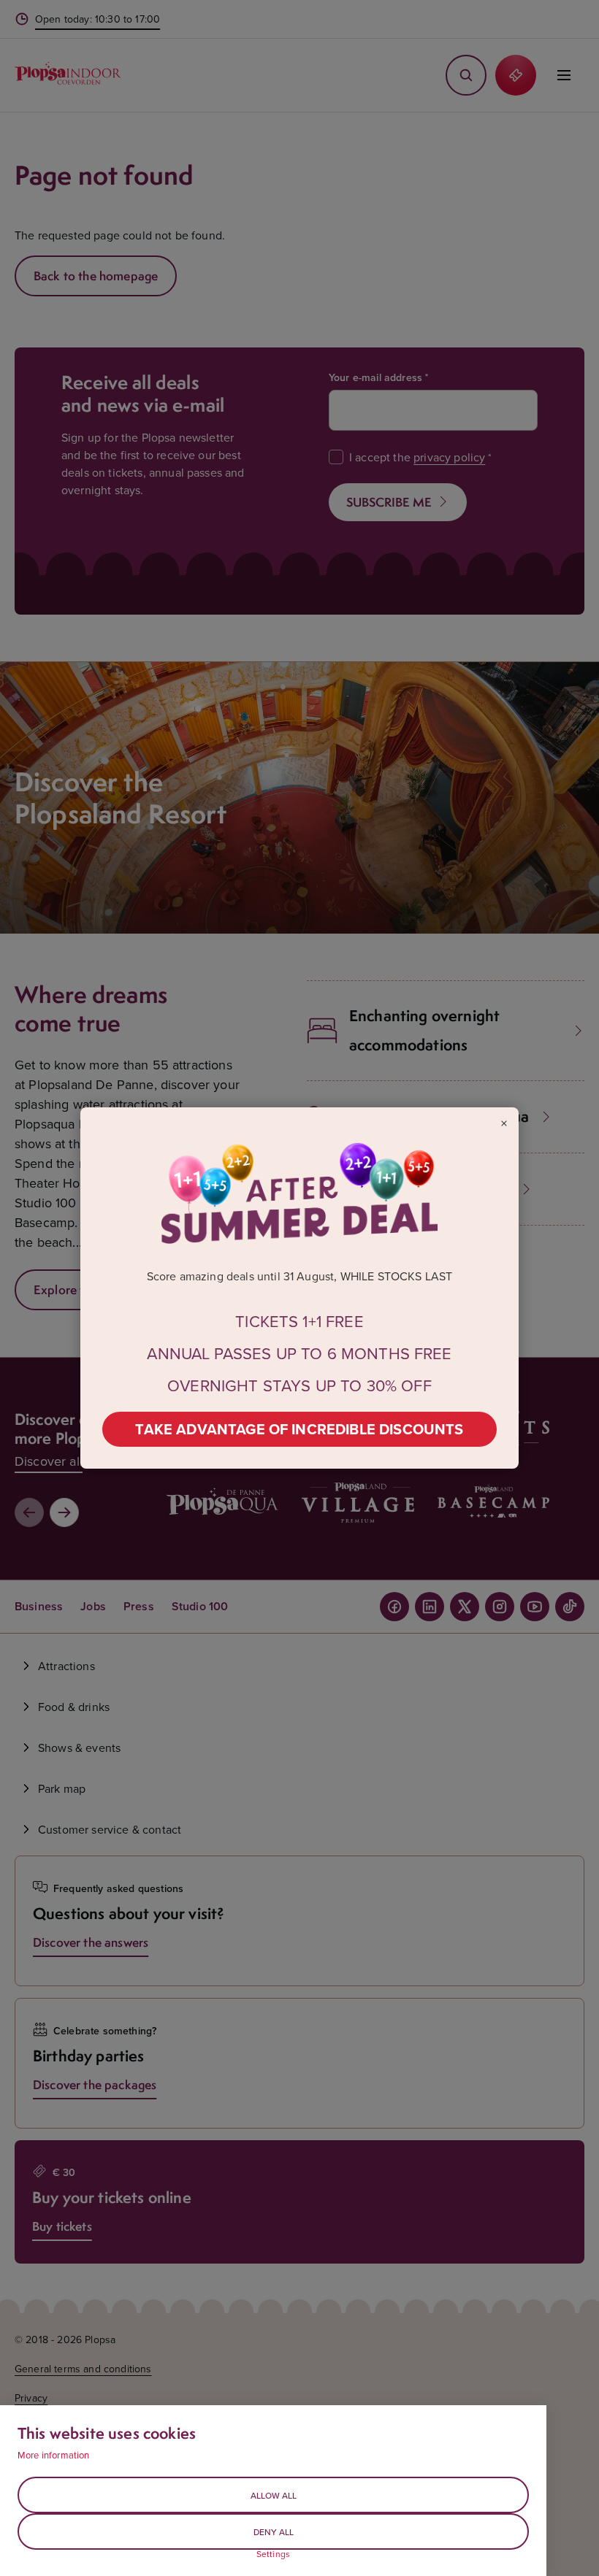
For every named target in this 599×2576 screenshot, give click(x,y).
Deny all (274, 2532)
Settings (273, 2554)
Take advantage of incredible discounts (299, 1429)
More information (54, 2455)
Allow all (274, 2495)
